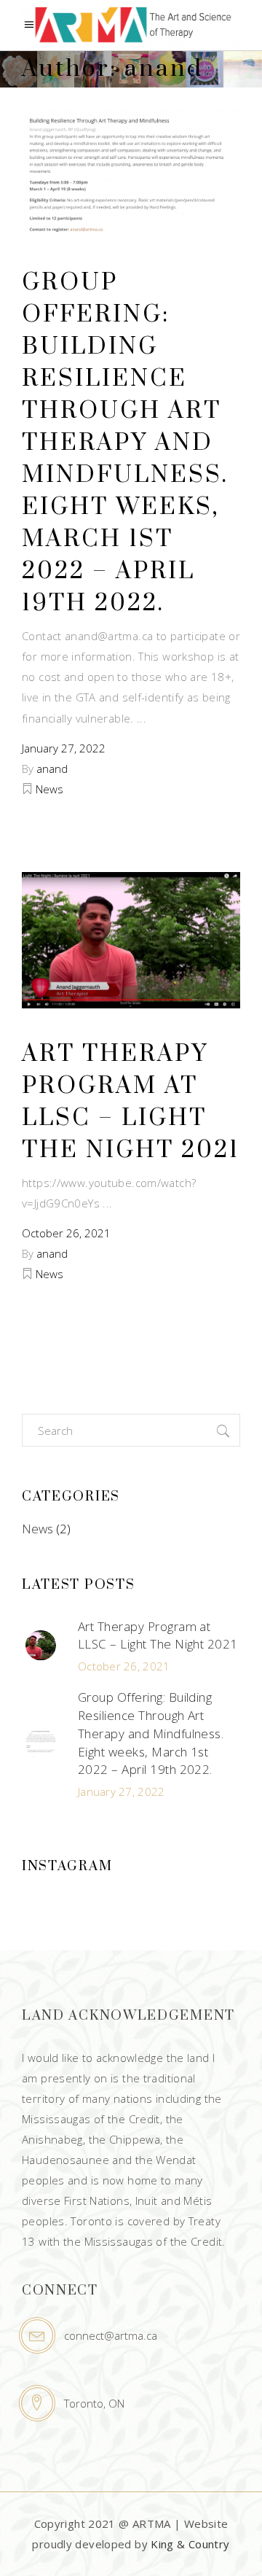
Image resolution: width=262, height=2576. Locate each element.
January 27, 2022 (64, 748)
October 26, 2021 (66, 1233)
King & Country (190, 2544)
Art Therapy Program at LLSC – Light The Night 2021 (158, 1635)
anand (52, 768)
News (49, 789)
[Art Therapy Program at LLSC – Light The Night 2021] (131, 940)
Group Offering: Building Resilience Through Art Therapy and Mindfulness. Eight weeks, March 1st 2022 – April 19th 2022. (125, 443)
